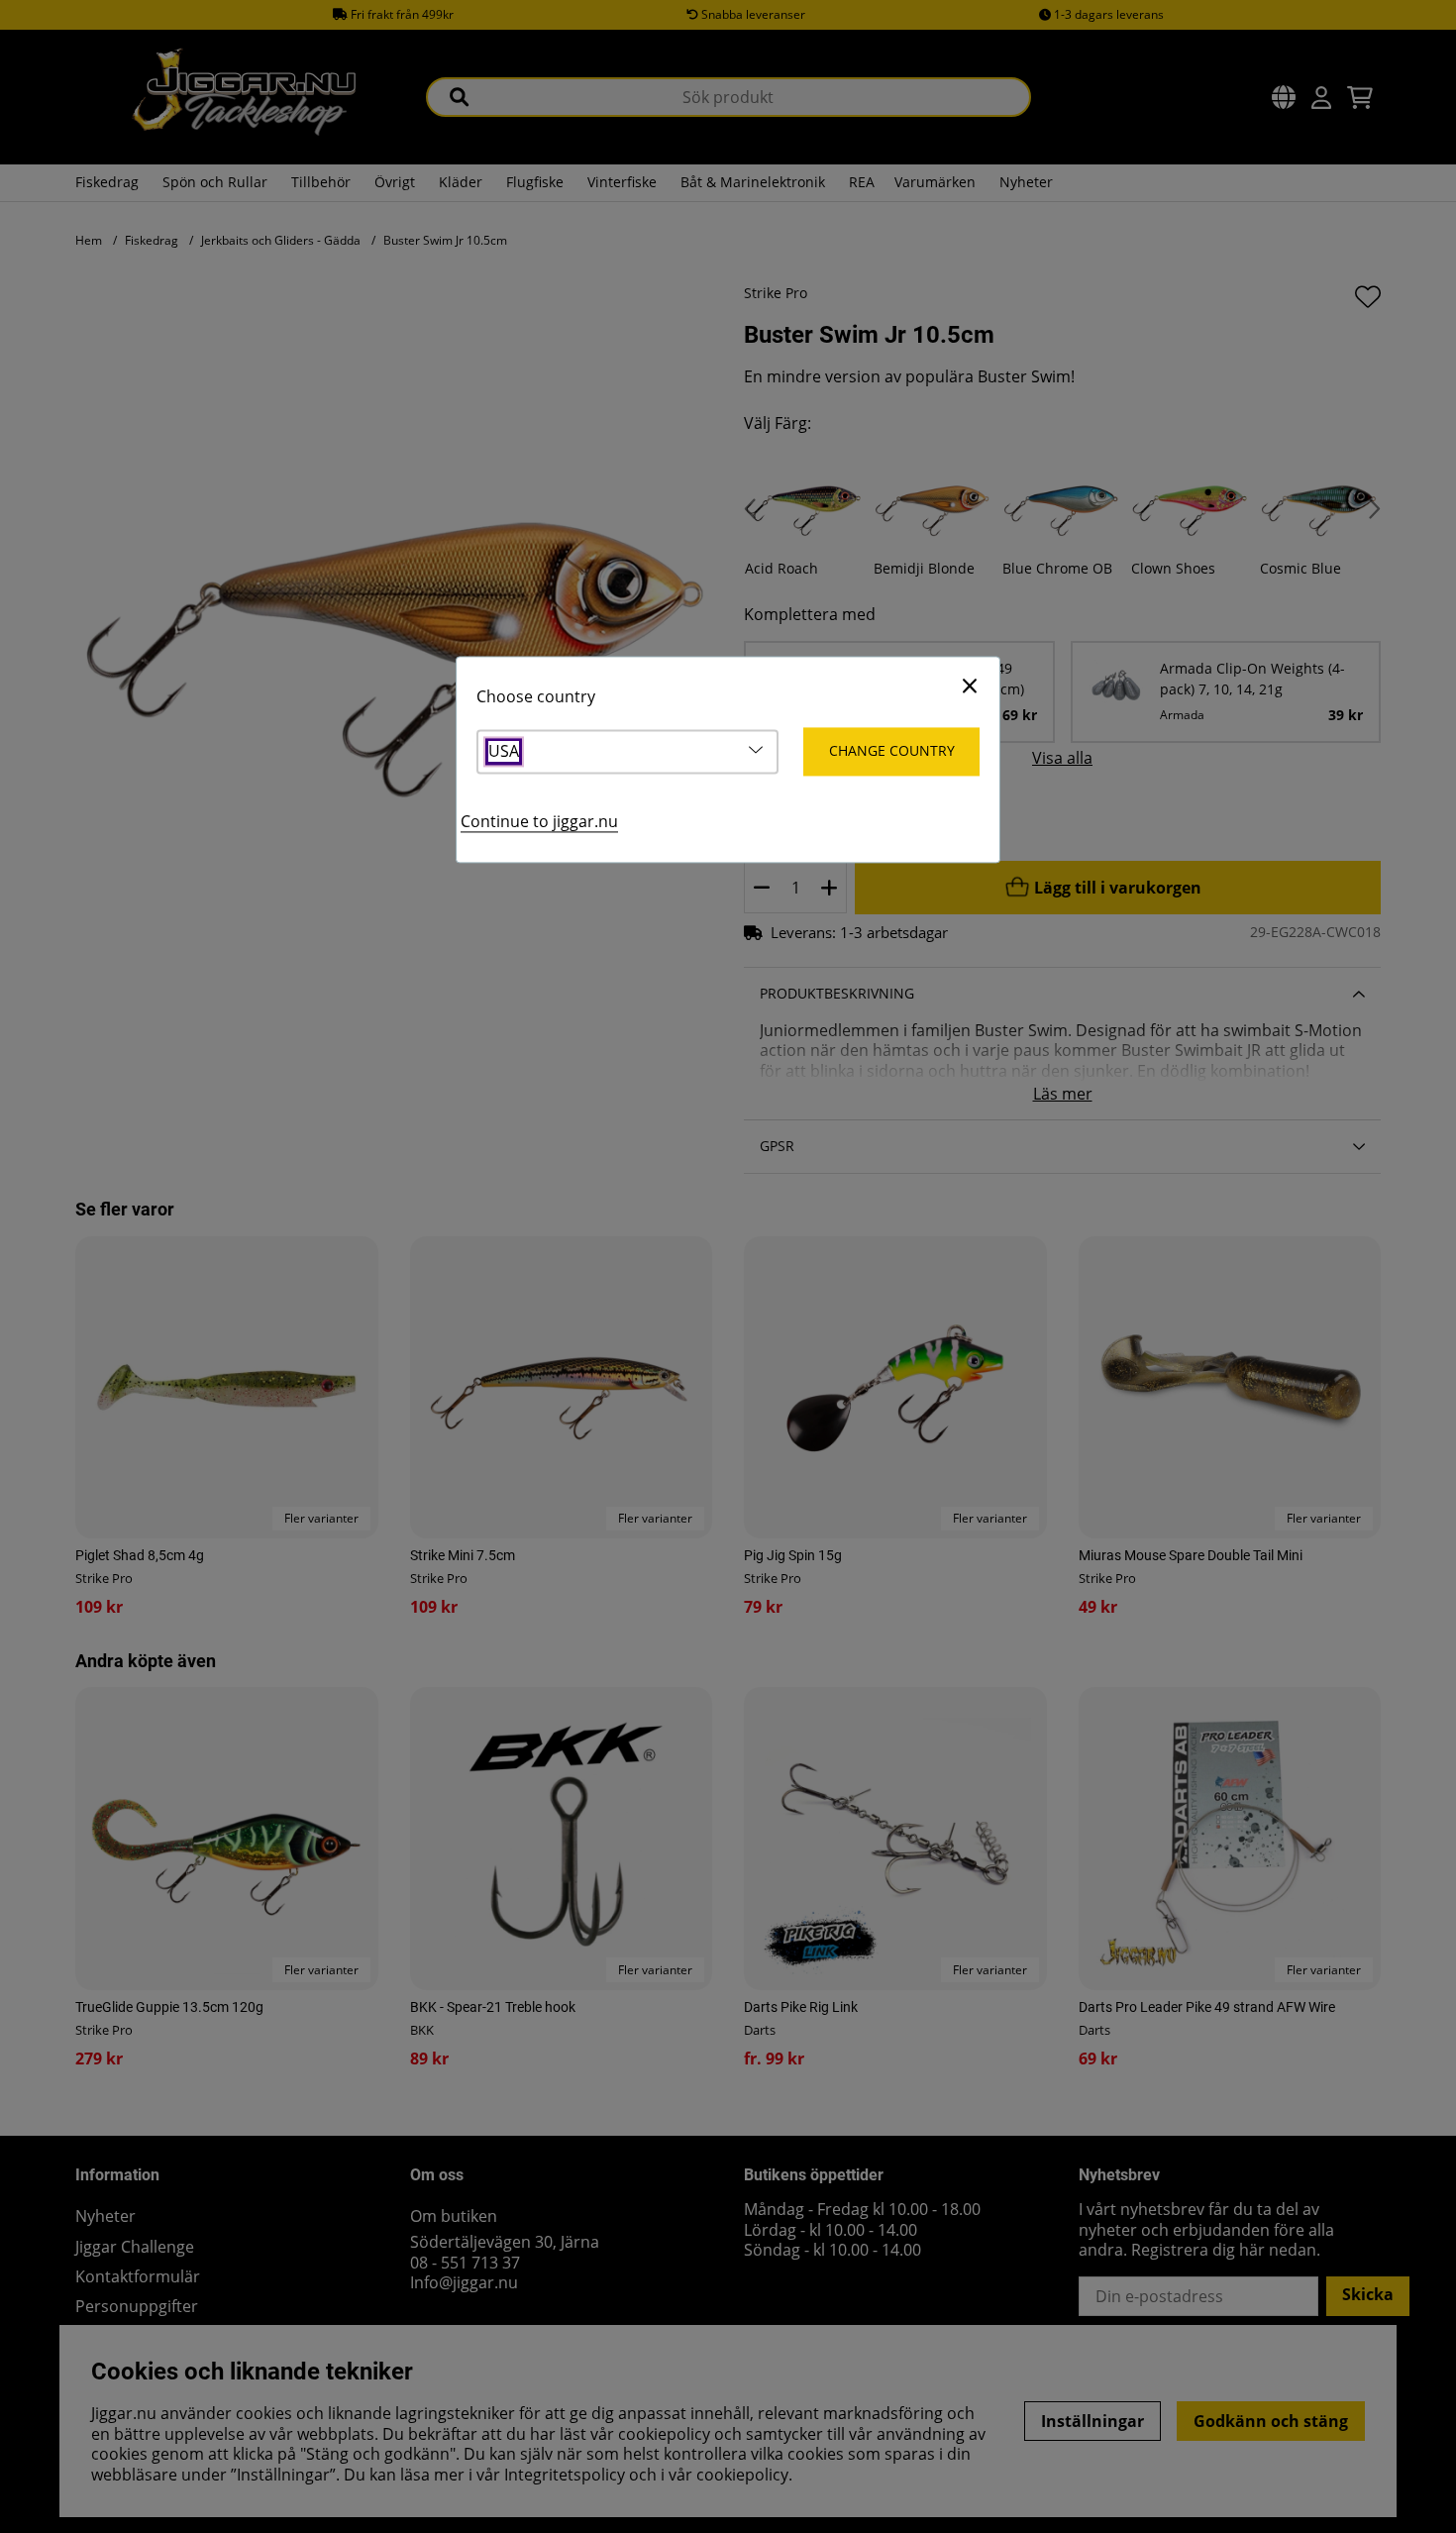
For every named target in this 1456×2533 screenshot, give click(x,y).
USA (504, 752)
